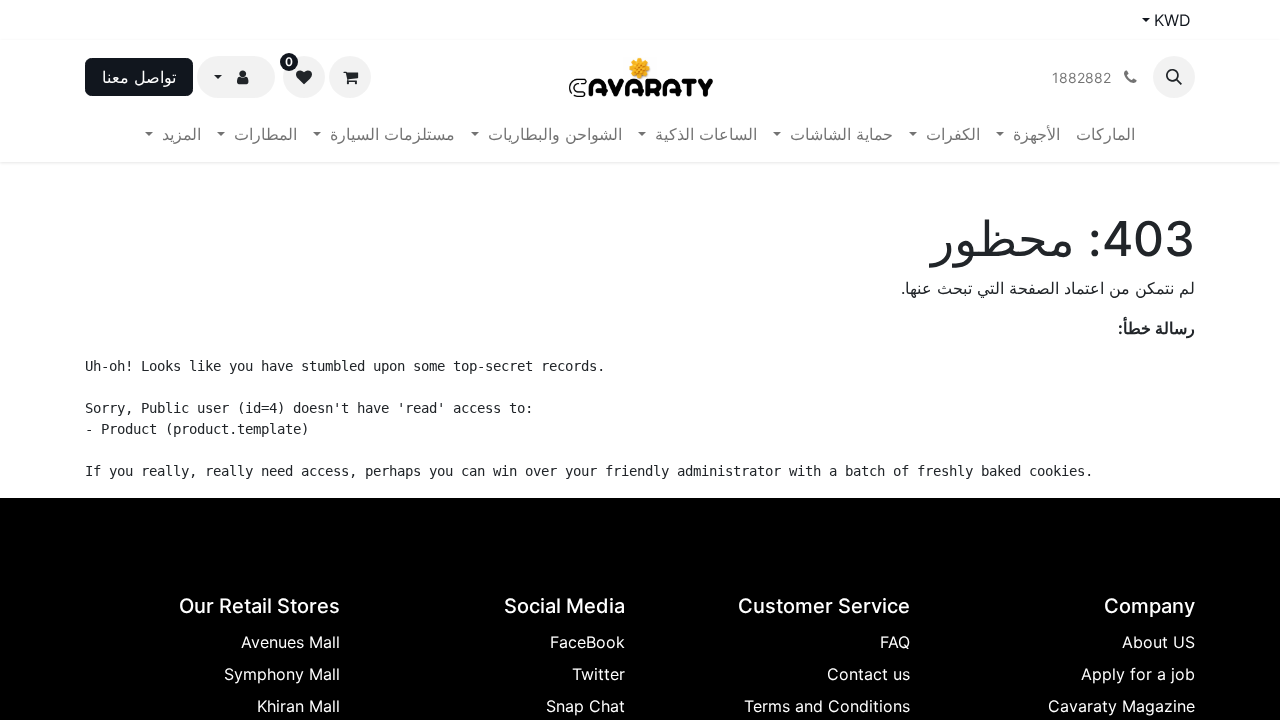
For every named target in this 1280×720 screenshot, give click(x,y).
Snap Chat (585, 706)
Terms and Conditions (827, 706)
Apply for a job (1138, 674)
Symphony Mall (282, 674)
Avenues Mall (290, 642)
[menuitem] (1105, 134)
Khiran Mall (298, 706)
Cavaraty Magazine (1121, 706)
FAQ (895, 642)
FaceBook (587, 642)
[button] (1174, 77)
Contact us (868, 674)
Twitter (598, 674)
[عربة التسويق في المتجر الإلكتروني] (350, 77)
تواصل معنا (139, 77)
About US (1158, 642)
